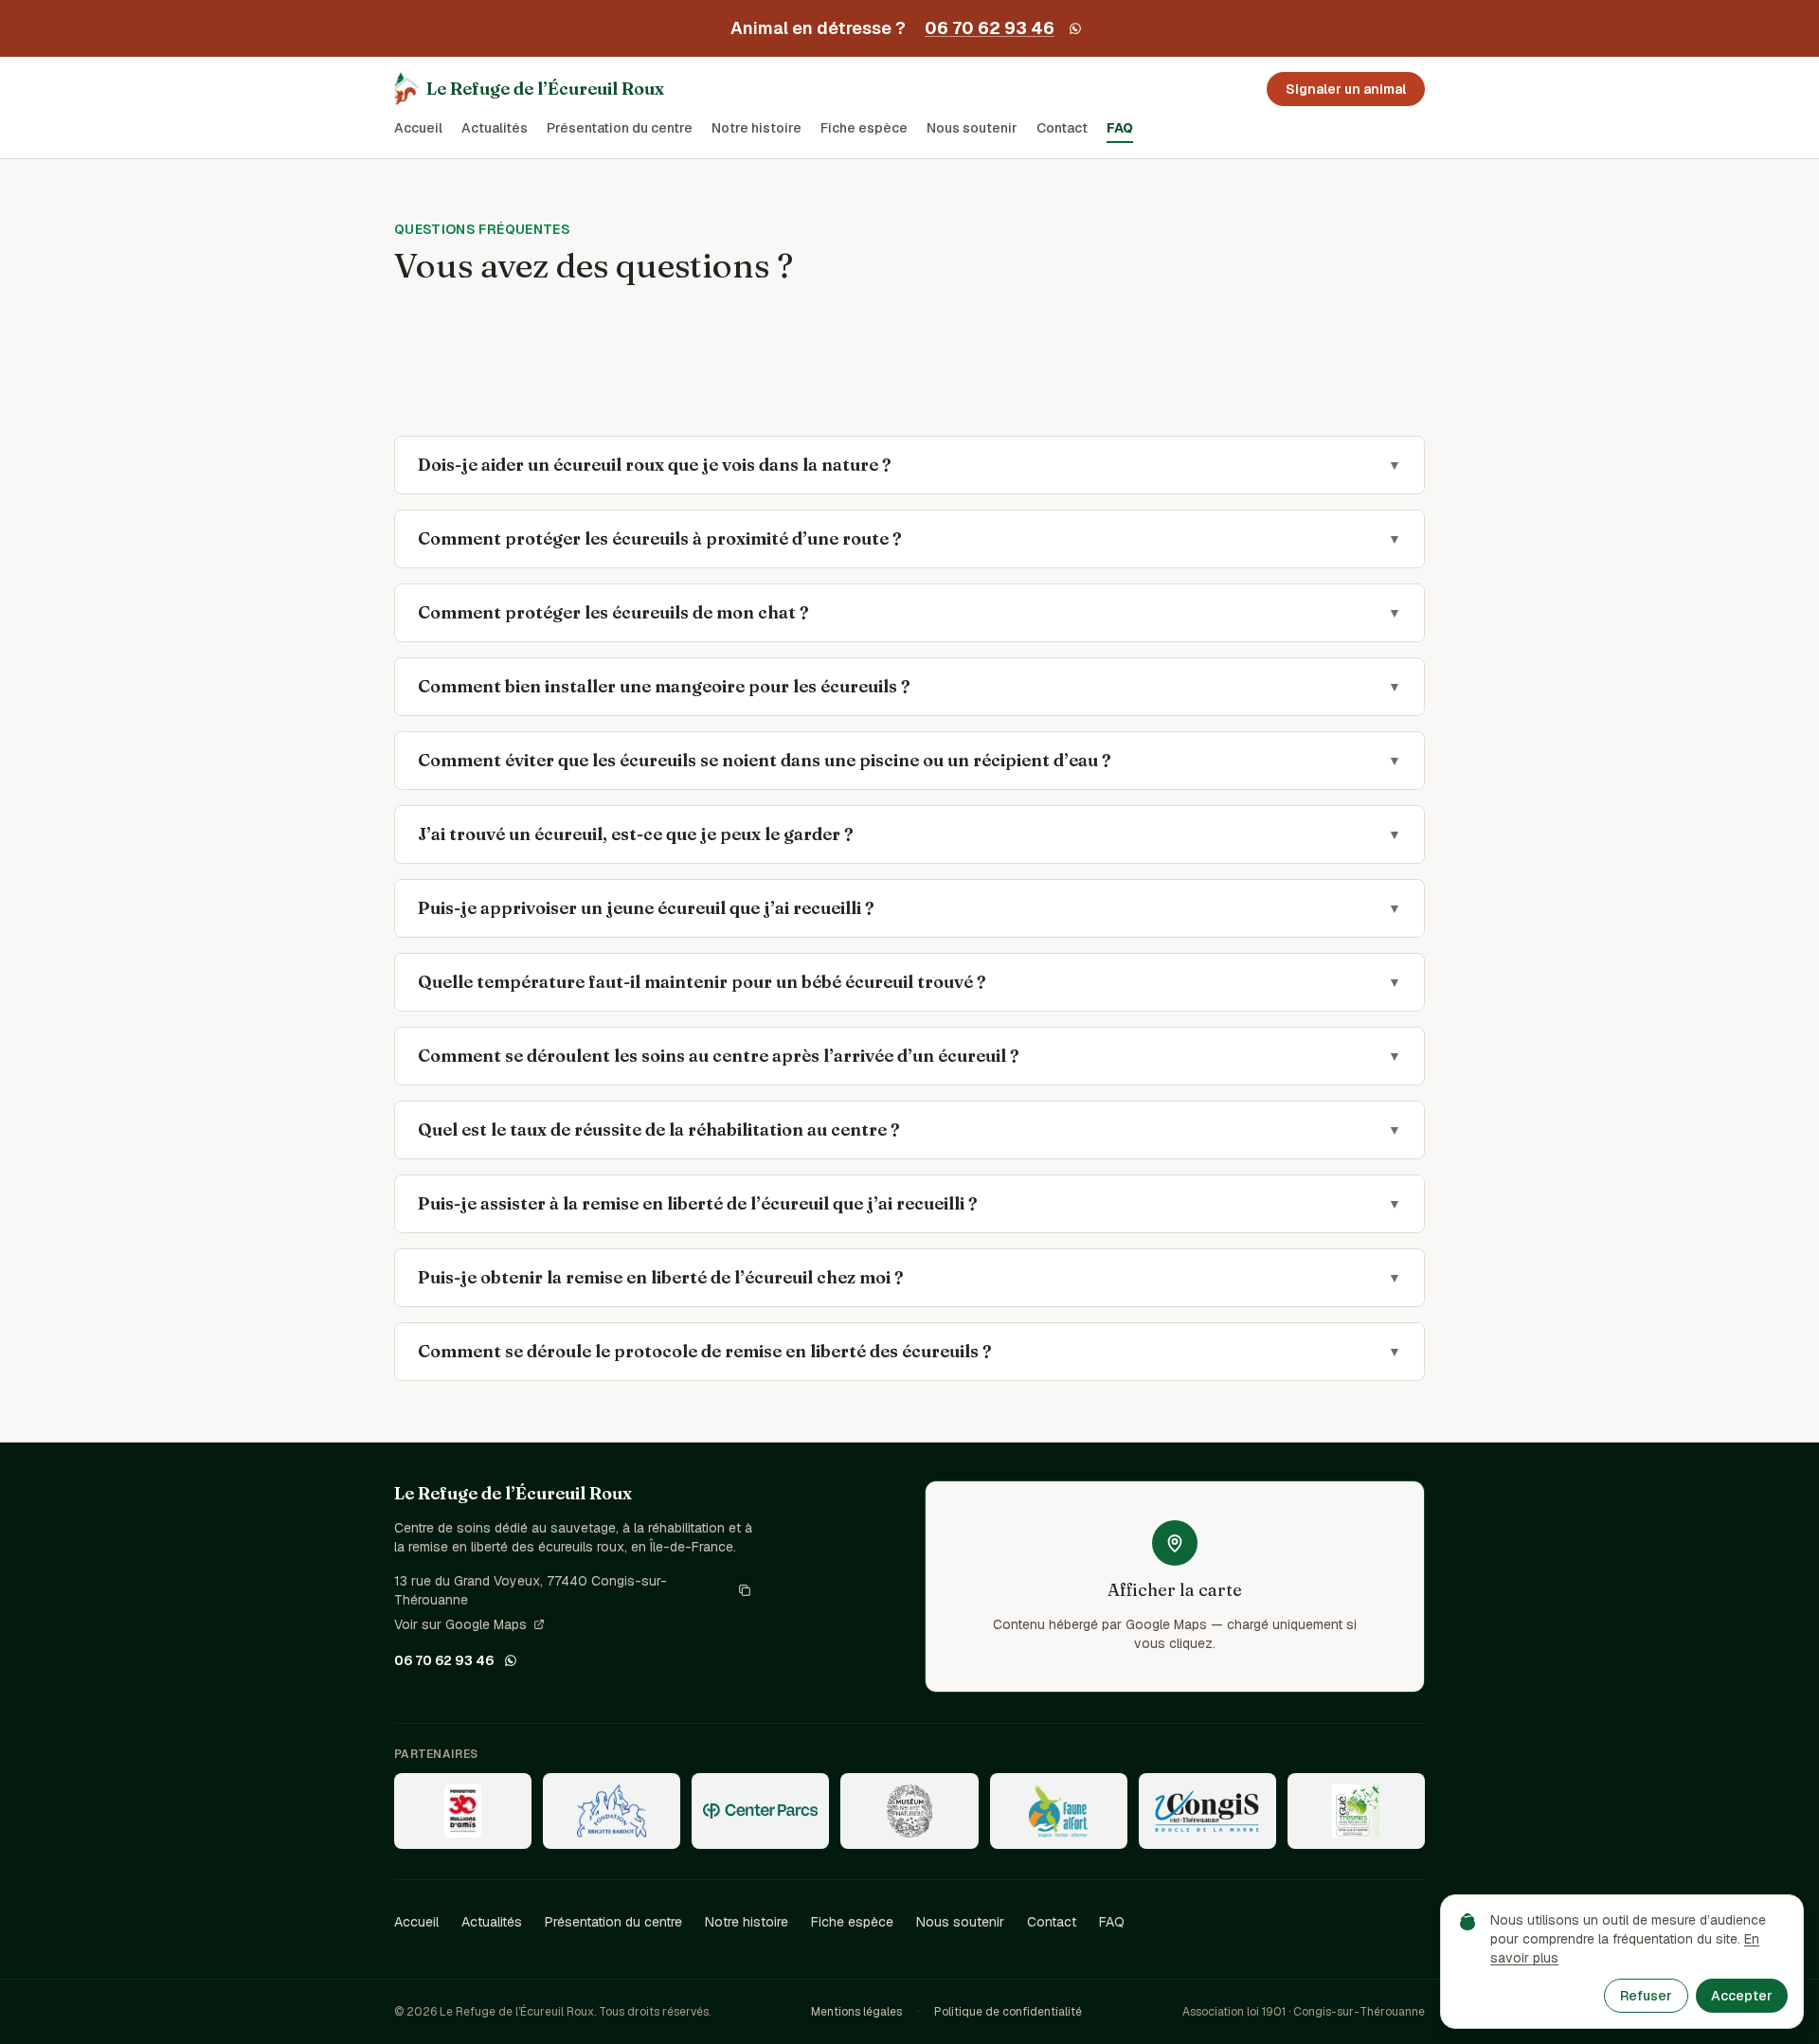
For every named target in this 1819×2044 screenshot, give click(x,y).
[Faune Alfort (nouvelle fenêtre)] (1059, 1811)
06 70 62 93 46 (990, 28)
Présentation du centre (620, 128)
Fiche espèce (864, 128)
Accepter (1742, 1996)
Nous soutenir (972, 128)
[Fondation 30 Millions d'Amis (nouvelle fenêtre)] (463, 1811)
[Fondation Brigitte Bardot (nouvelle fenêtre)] (612, 1811)
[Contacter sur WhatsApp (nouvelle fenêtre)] (1075, 28)
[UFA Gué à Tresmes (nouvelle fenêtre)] (1356, 1811)
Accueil (418, 128)
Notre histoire (756, 128)
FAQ (1120, 128)
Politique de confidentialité (1008, 2012)
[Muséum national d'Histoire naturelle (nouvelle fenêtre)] (909, 1811)
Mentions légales (856, 2012)
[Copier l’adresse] (745, 1590)
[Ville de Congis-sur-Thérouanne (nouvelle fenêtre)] (1207, 1811)
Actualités (495, 128)
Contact (1062, 128)
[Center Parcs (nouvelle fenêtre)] (760, 1811)
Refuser (1646, 1996)
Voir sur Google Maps (460, 1625)
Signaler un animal (1346, 89)
